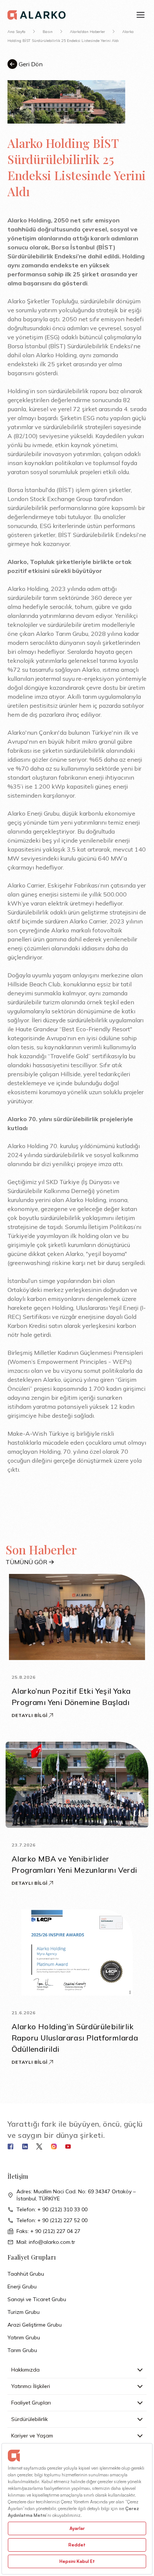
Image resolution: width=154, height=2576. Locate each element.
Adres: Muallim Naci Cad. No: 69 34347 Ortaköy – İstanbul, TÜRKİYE (76, 2195)
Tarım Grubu (22, 2350)
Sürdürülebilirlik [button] (30, 2419)
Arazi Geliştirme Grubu (35, 2325)
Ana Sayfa (16, 32)
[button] (141, 15)
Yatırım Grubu (24, 2337)
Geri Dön (30, 64)
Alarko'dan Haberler (87, 32)
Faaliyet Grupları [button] (31, 2403)
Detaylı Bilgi (29, 1715)
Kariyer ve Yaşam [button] (32, 2436)
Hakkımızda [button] (25, 2370)
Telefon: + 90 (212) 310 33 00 (52, 2209)
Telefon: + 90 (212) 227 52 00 (52, 2220)
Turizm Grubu (24, 2312)
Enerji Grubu (22, 2287)
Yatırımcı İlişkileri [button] (31, 2386)
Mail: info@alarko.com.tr (46, 2242)
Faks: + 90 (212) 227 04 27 (48, 2231)
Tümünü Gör (26, 1562)
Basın (48, 32)
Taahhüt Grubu (26, 2274)
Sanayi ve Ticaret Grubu (37, 2299)
